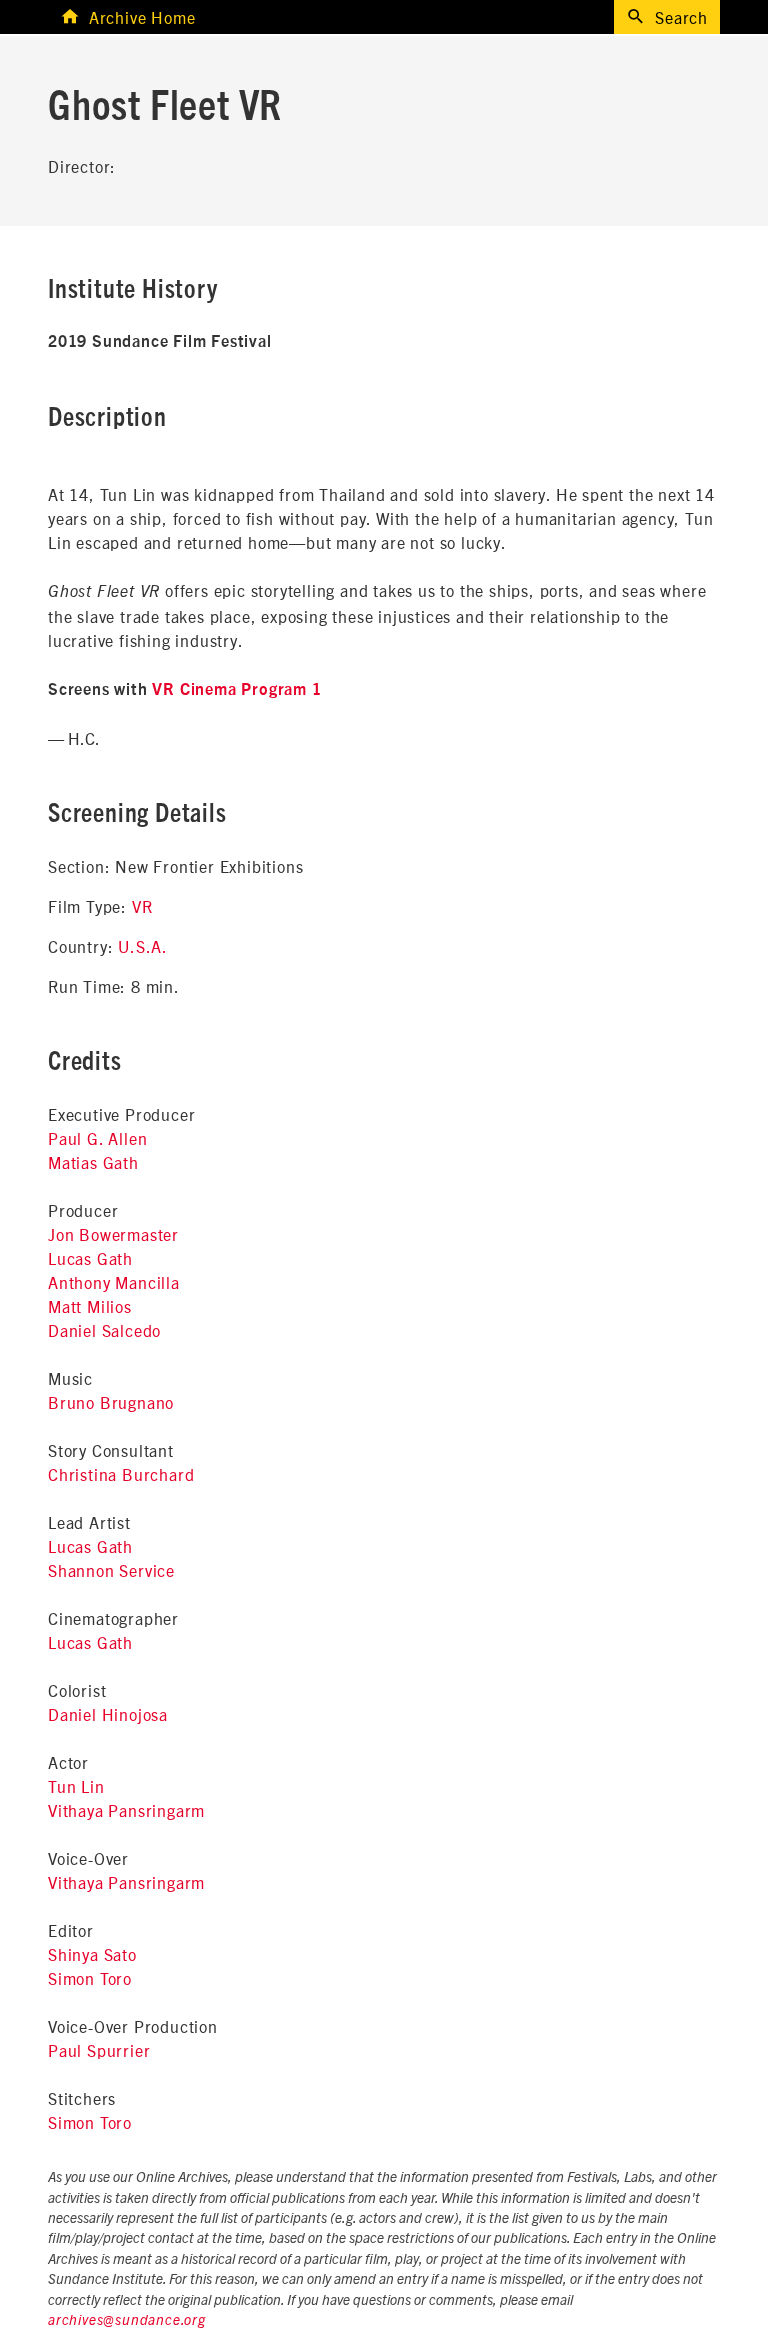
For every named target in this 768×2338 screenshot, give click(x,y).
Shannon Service (111, 1570)
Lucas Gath (90, 1258)
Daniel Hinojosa (108, 1714)
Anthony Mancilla (114, 1282)
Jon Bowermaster (113, 1234)
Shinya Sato (92, 1954)
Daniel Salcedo (104, 1330)
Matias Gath (93, 1162)
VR (142, 906)
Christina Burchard (121, 1474)
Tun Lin (76, 1786)
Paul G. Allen (97, 1138)
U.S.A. (143, 946)
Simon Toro (90, 1978)
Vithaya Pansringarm (126, 1810)
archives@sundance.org (127, 2321)
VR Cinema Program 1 (236, 690)
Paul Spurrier (99, 2050)
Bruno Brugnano (111, 1402)
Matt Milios (90, 1306)
